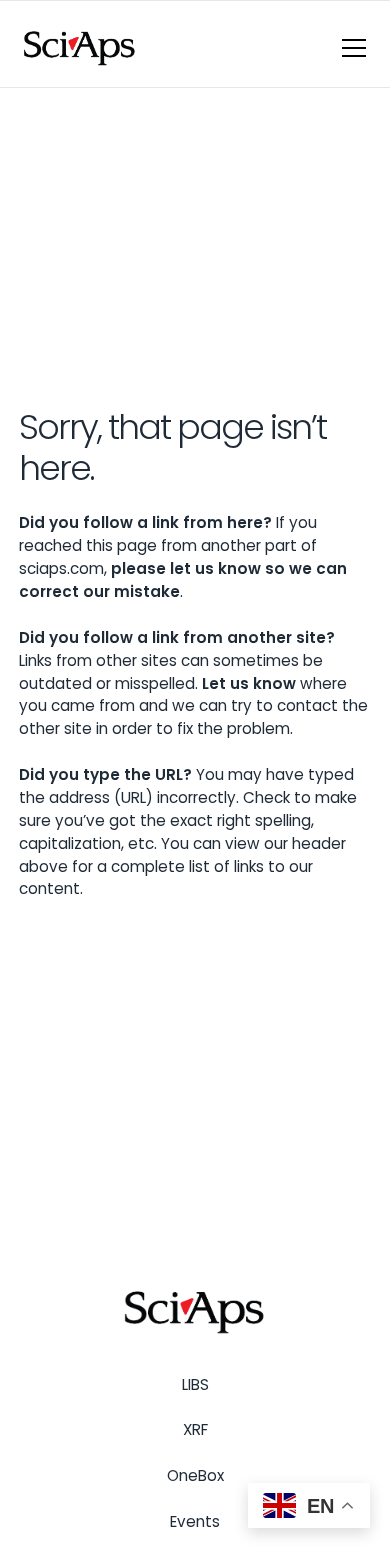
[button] (350, 48)
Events (195, 1521)
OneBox (195, 1475)
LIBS (195, 1384)
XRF (195, 1429)
